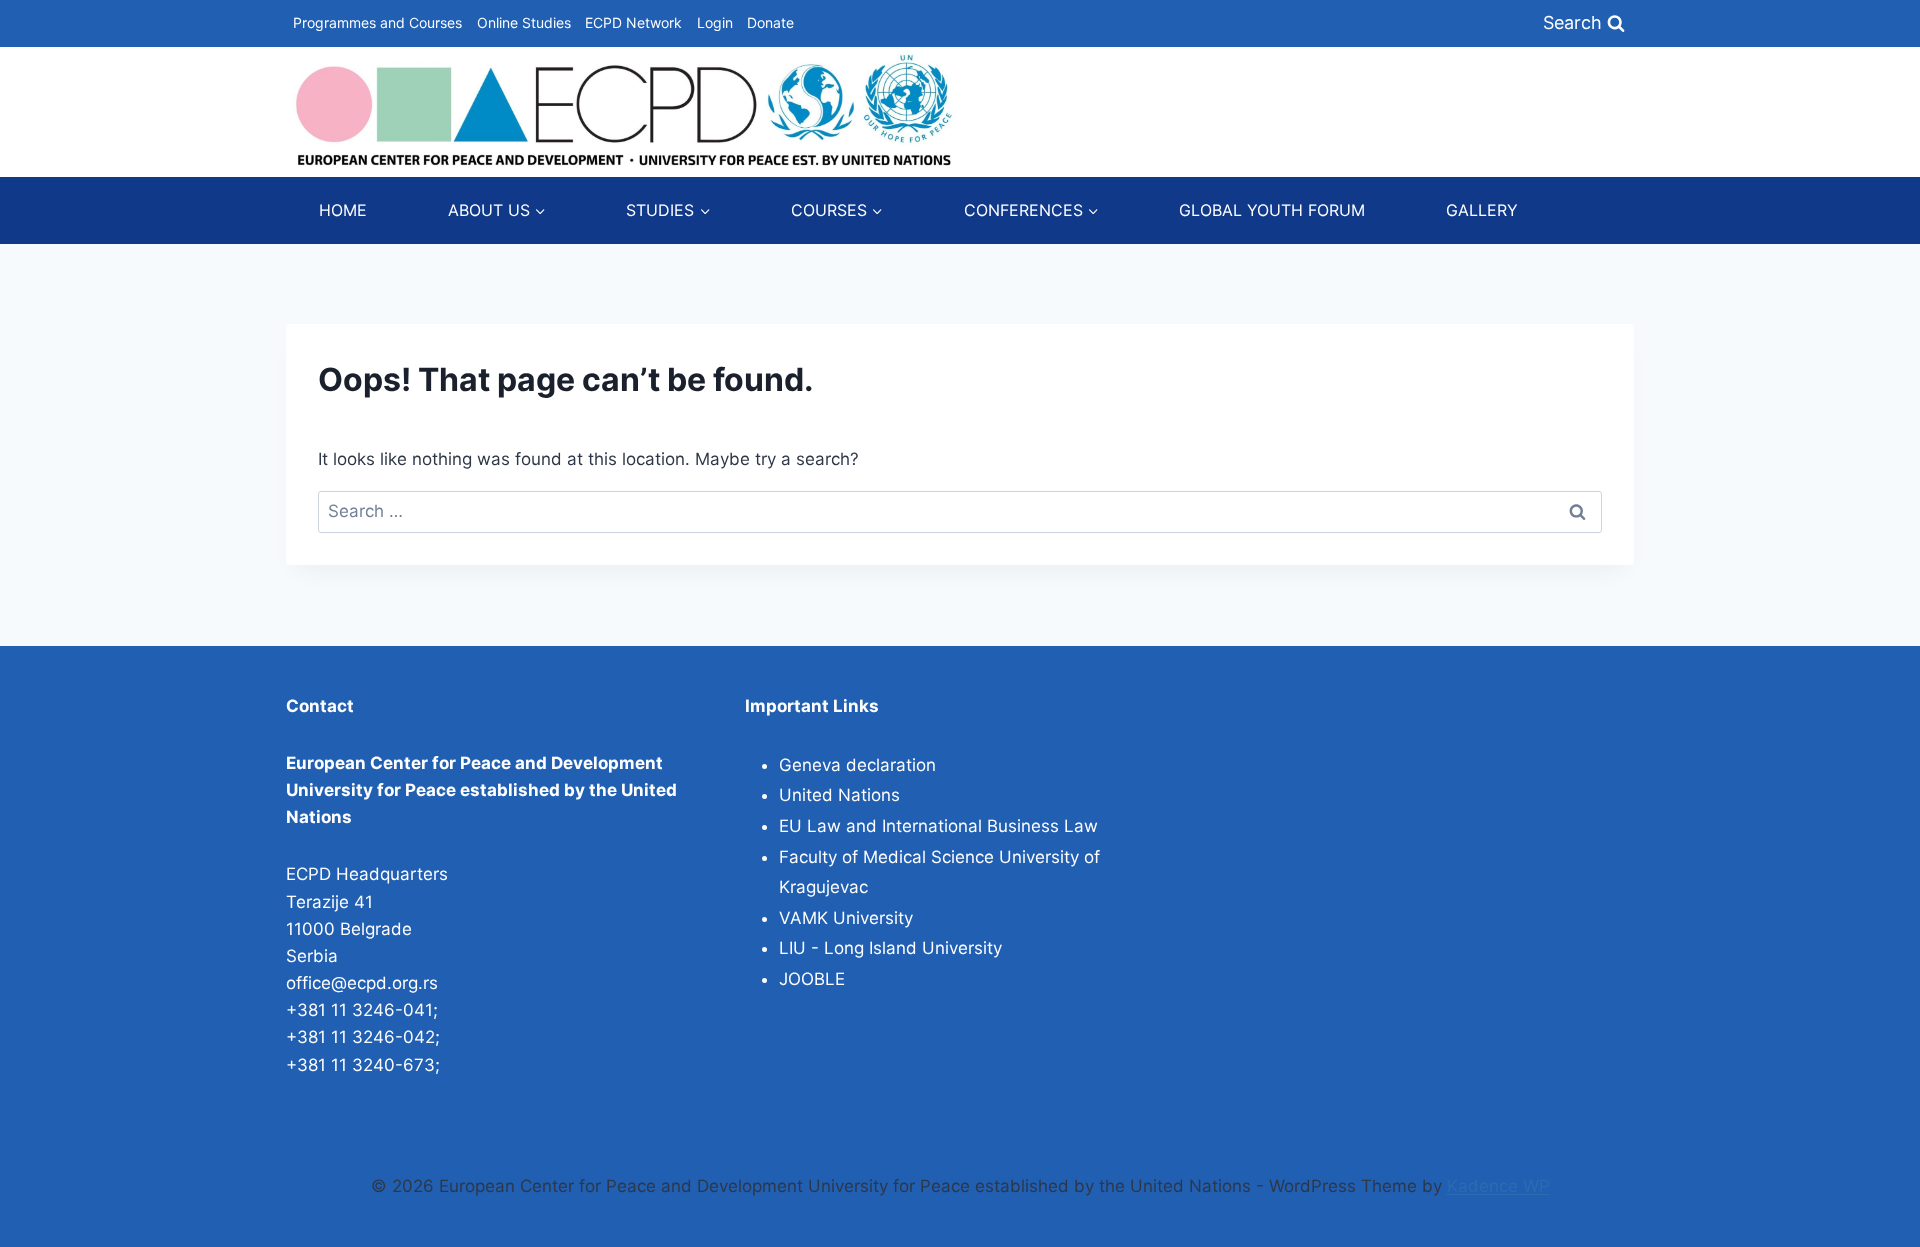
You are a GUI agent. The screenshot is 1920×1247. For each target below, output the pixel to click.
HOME (343, 210)
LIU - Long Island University (890, 948)
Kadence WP (1498, 1186)
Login (715, 22)
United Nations (839, 795)
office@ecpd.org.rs (362, 983)
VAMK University (846, 918)
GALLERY (1482, 210)
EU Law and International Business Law (938, 826)
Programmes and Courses (377, 22)
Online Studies (524, 22)
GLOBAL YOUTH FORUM (1272, 210)
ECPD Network (633, 22)
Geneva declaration (857, 765)
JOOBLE (812, 979)
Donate (770, 22)
